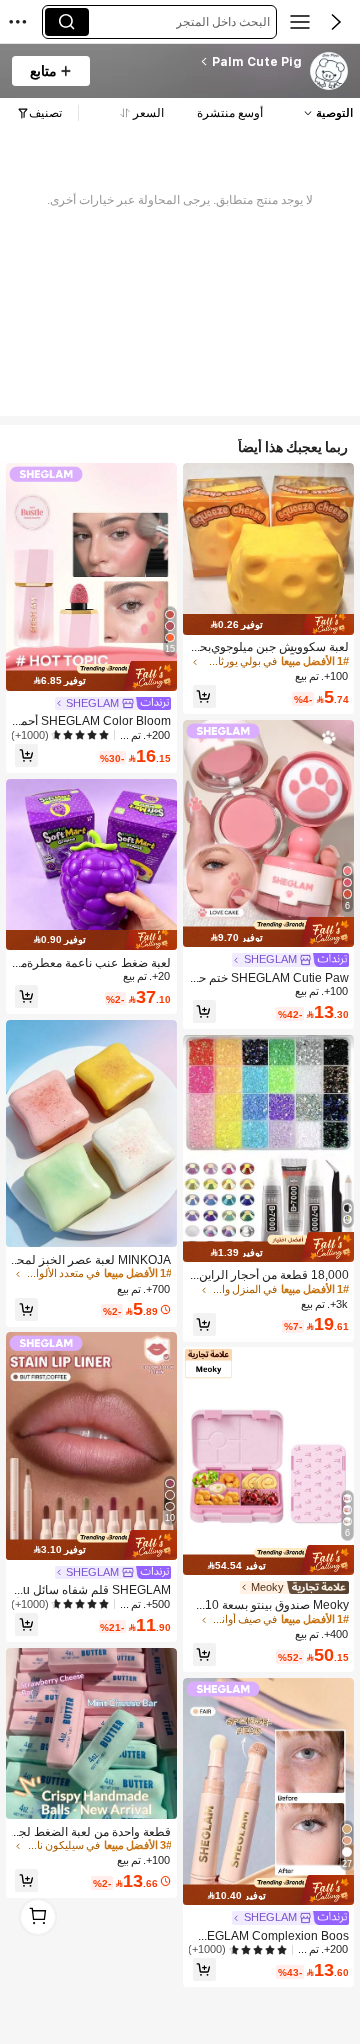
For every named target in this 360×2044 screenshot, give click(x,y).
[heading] (202, 62)
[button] (336, 22)
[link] (328, 72)
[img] (268, 624)
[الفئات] (300, 22)
